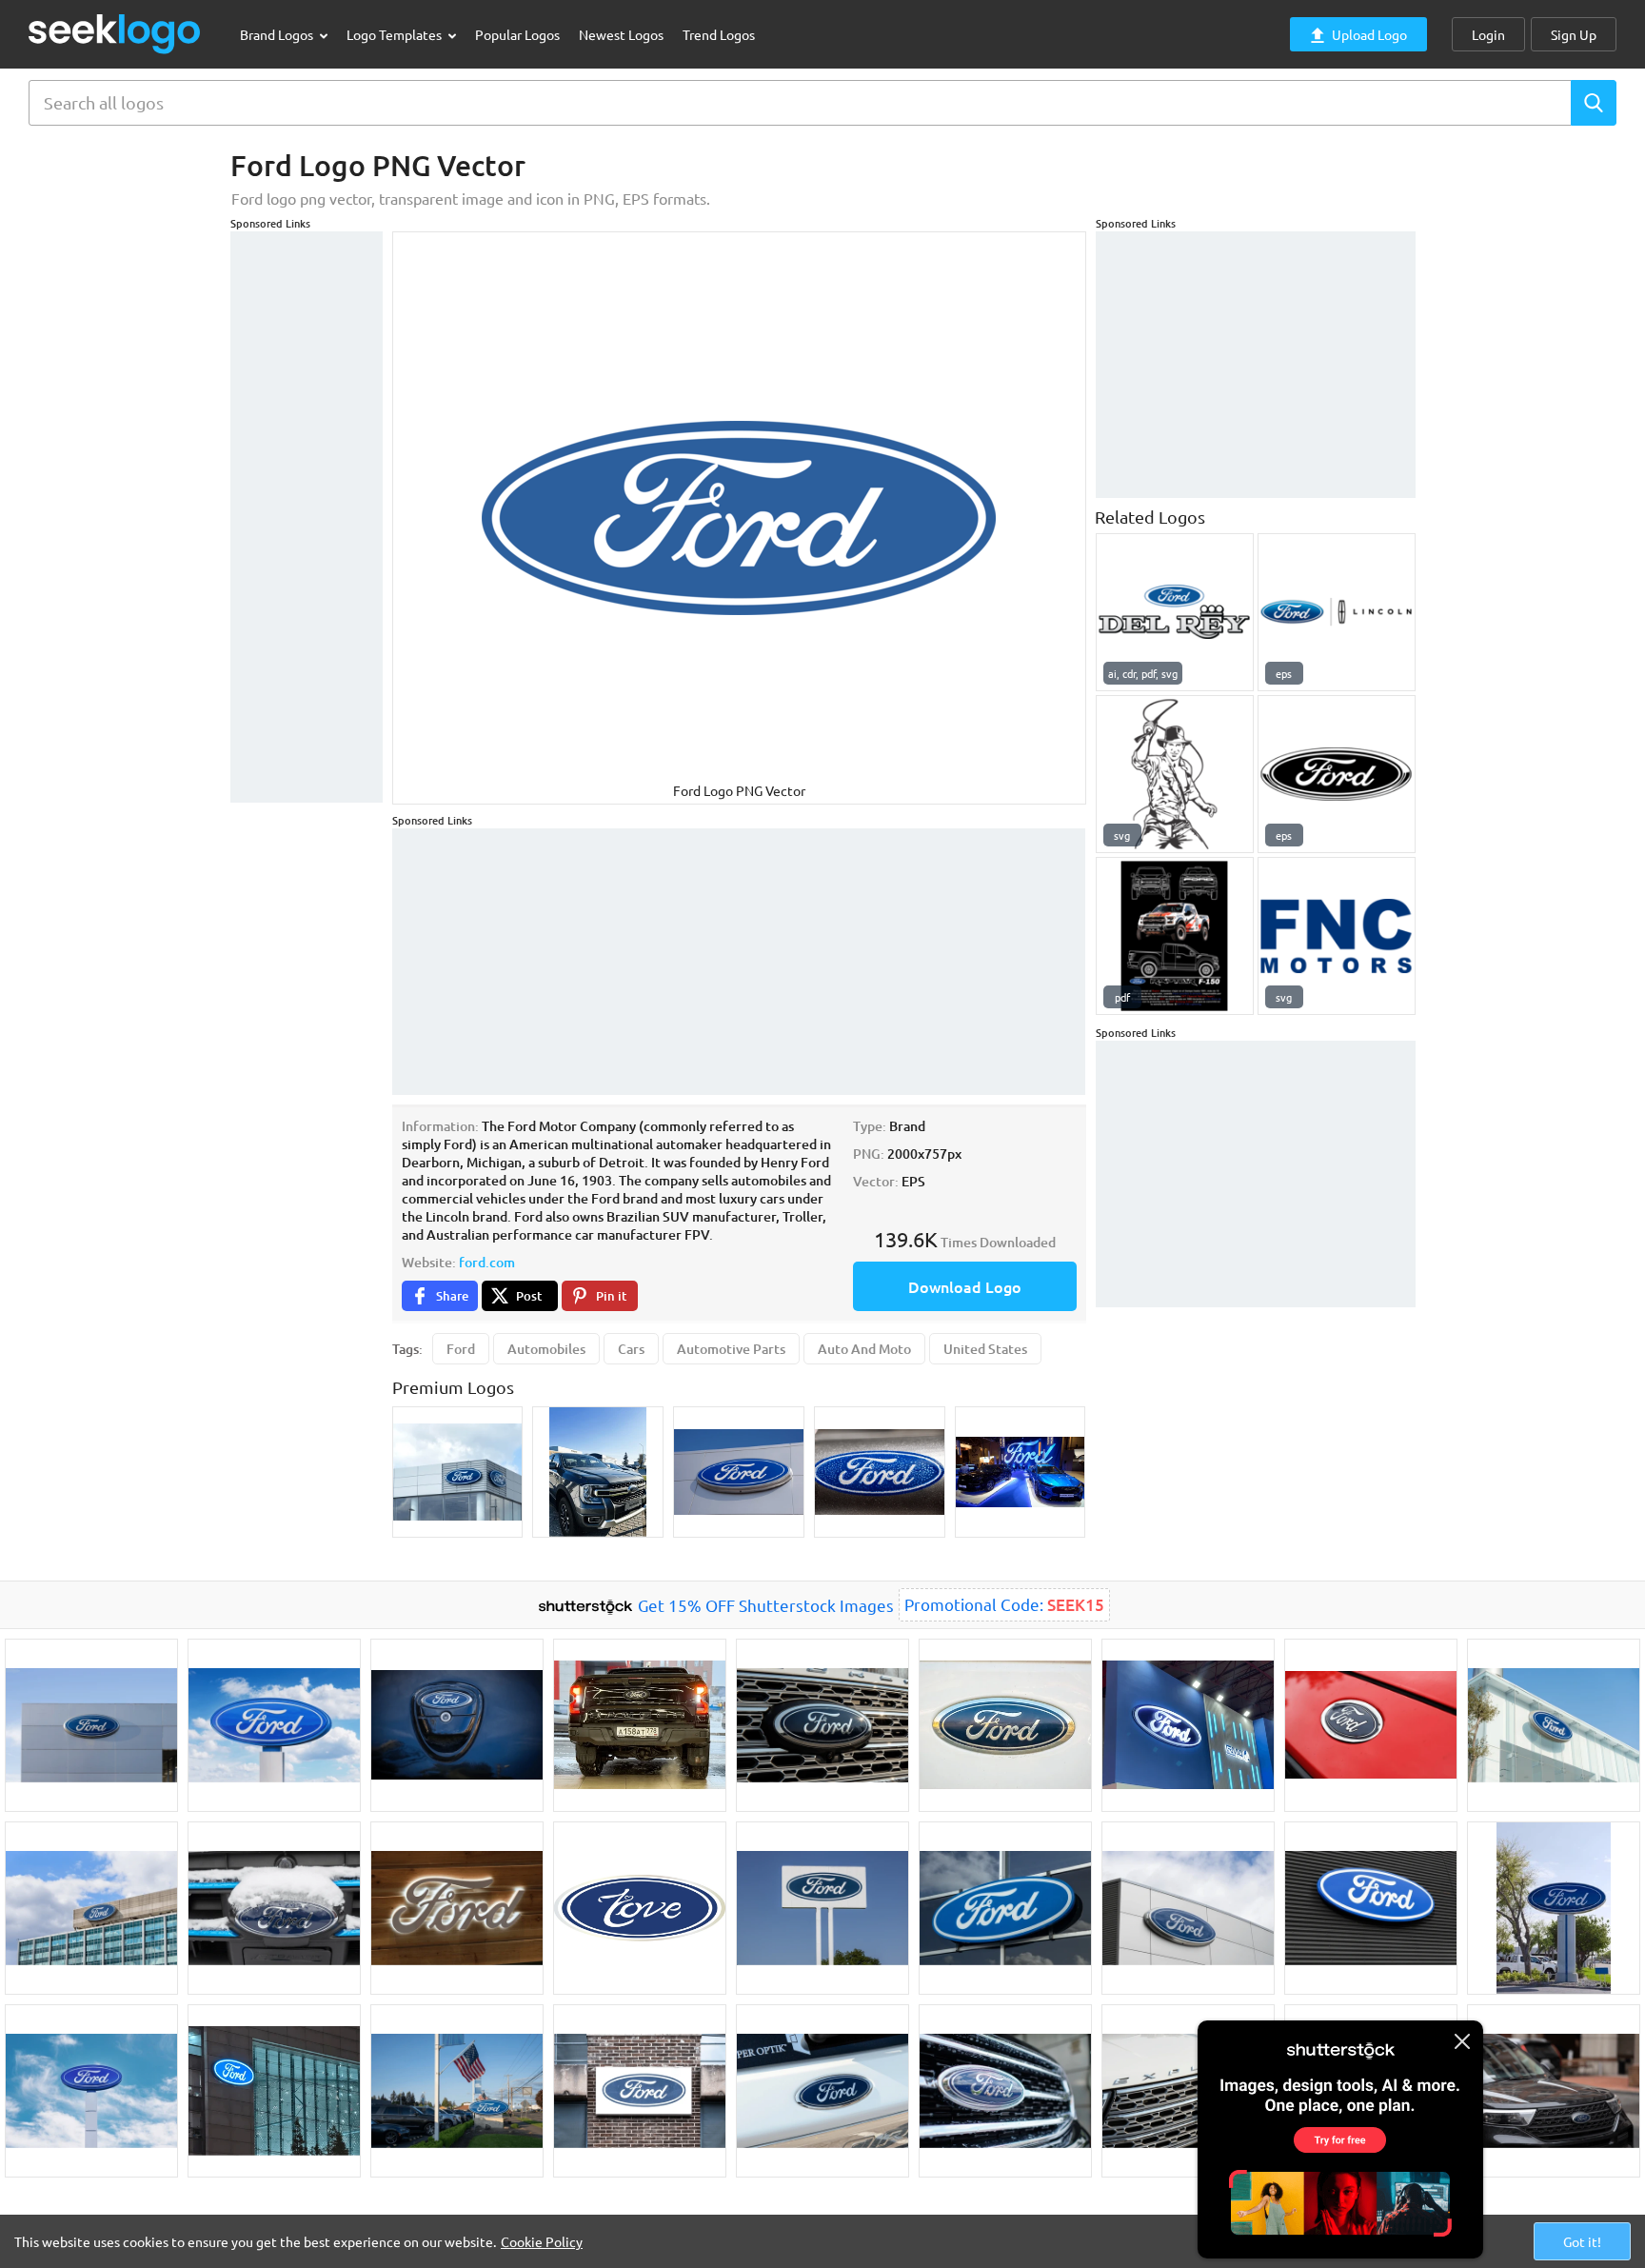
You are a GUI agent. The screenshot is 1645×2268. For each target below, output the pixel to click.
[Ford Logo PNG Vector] (1337, 774)
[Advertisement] (307, 517)
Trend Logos (719, 34)
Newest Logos (621, 34)
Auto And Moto (864, 1349)
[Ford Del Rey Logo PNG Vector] (1175, 612)
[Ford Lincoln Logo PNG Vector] (1337, 612)
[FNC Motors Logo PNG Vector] (1337, 936)
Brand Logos (278, 34)
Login (1488, 34)
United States (985, 1349)
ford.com (487, 1262)
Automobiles (546, 1349)
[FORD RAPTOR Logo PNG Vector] (1175, 936)
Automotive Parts (731, 1349)
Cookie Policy (542, 2241)
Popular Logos (517, 34)
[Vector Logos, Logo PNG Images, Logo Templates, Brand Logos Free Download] (115, 34)
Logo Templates (396, 34)
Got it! (1582, 2241)
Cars (631, 1349)
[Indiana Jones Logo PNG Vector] (1175, 774)
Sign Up (1574, 34)
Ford (461, 1349)
